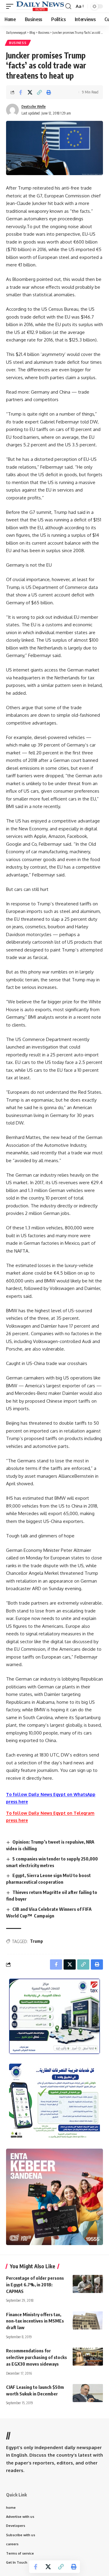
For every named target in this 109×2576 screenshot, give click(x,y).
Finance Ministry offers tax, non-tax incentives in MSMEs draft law (35, 2321)
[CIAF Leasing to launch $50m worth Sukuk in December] (88, 2393)
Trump (36, 1941)
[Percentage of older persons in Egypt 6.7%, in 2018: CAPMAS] (88, 2284)
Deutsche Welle (34, 107)
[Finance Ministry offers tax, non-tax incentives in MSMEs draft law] (88, 2320)
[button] (11, 6)
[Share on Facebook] (21, 92)
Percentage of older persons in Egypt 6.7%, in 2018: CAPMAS (35, 2285)
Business (18, 43)
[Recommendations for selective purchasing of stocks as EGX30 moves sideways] (88, 2357)
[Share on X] (30, 92)
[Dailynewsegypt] (40, 6)
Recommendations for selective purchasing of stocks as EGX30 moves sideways (36, 2357)
